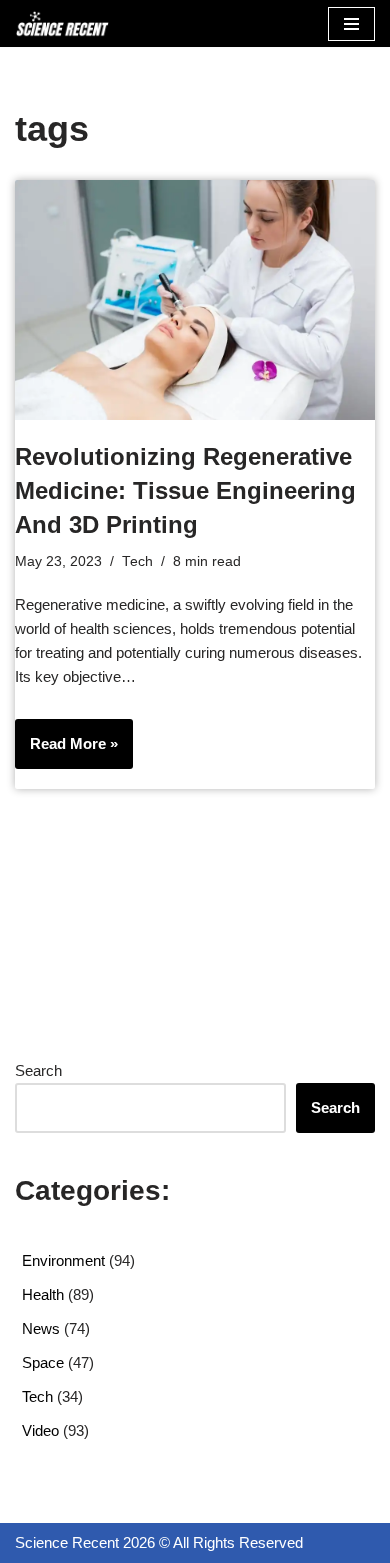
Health (43, 1294)
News (41, 1328)
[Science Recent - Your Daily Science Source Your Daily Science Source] (62, 23)
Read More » (66, 751)
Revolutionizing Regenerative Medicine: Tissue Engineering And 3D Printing (185, 490)
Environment (63, 1260)
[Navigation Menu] (351, 24)
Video (40, 1430)
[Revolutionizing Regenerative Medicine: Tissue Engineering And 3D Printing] (195, 300)
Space (43, 1362)
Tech (137, 561)
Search (38, 1070)
